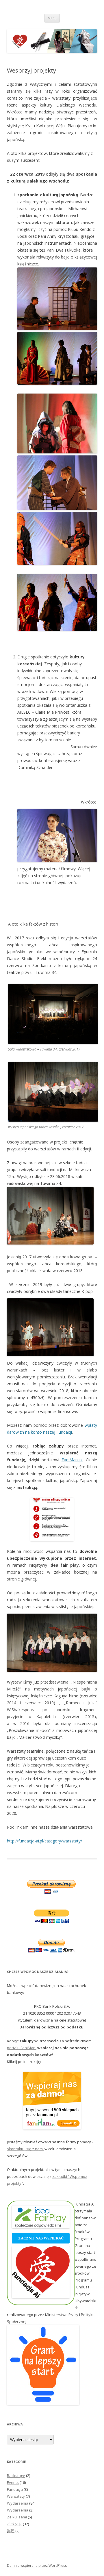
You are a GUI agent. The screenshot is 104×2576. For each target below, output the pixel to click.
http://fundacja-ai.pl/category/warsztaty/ (44, 1841)
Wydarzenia (18, 2503)
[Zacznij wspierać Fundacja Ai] (41, 2297)
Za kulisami (17, 2517)
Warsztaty (16, 2496)
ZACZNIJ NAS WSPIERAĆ (41, 2238)
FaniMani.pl (72, 1460)
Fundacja (15, 2489)
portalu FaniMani (22, 2048)
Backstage (16, 2476)
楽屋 (11, 2531)
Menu (52, 18)
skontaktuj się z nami (25, 2149)
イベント (14, 2524)
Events (13, 2482)
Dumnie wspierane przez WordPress (37, 2565)
